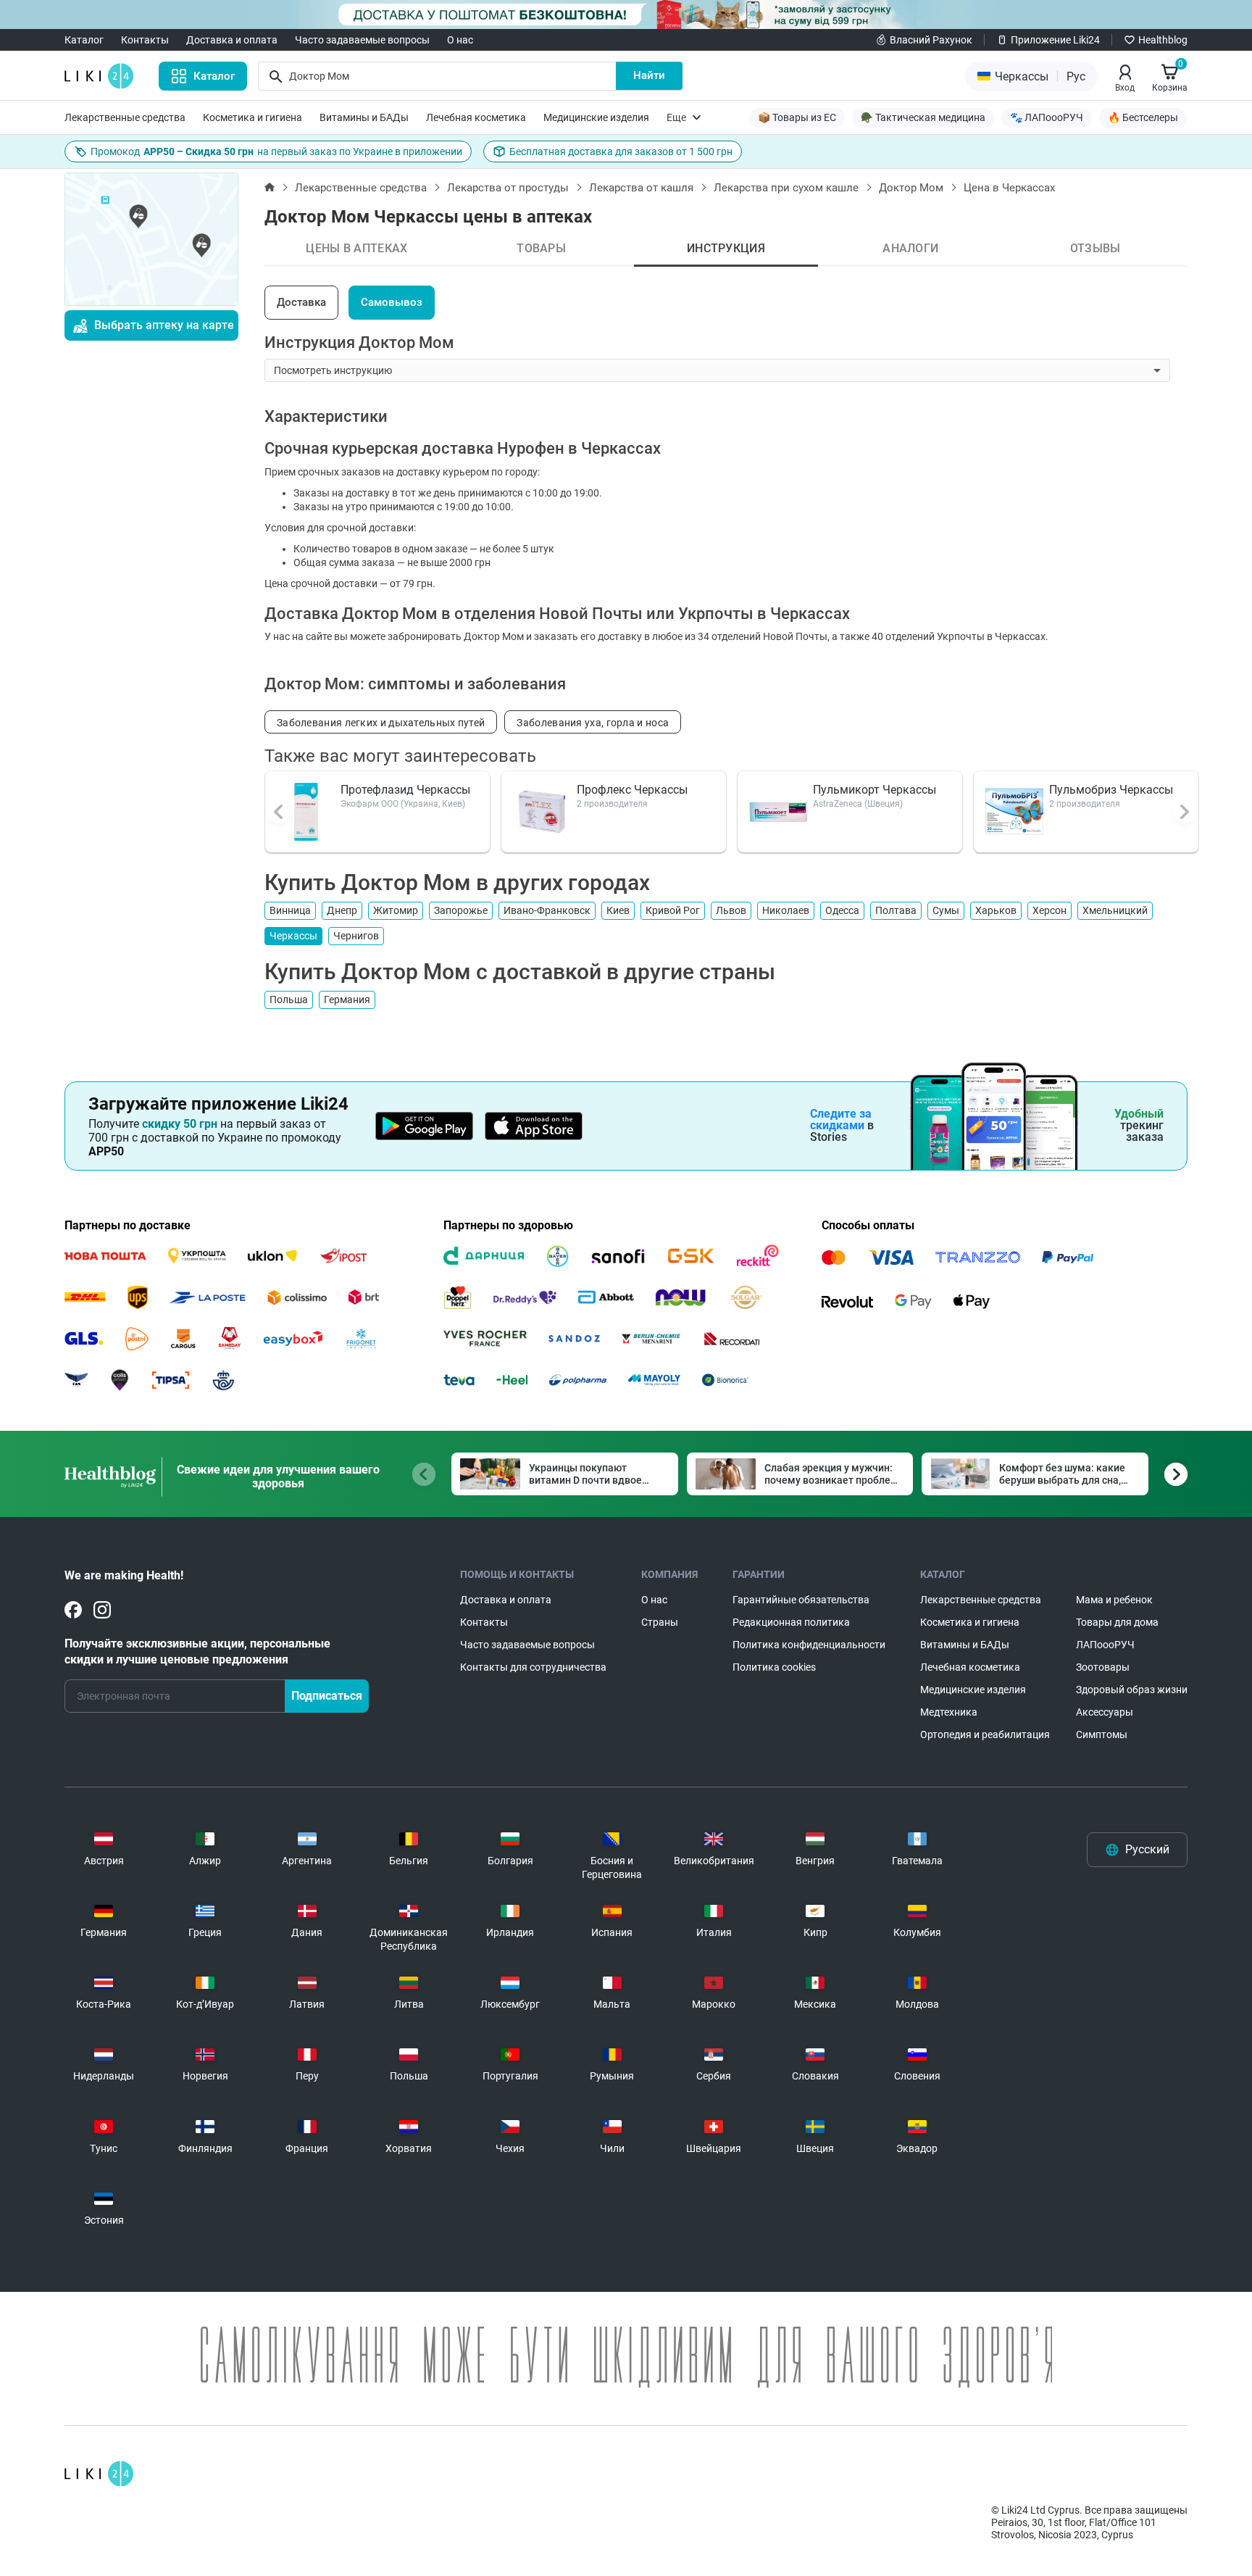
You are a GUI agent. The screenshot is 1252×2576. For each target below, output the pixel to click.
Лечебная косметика (476, 117)
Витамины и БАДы (364, 117)
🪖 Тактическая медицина (923, 117)
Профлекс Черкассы (632, 790)
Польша (289, 1000)
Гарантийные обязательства (801, 1600)
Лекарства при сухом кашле (786, 188)
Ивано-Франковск (547, 910)
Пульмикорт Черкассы (875, 790)
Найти (649, 75)
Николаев (786, 910)
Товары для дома (1117, 1622)
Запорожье (461, 910)
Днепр (342, 910)
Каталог (84, 40)
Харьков (996, 910)
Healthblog (1163, 40)
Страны (660, 1622)
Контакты (145, 40)
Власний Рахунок (931, 40)
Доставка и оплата (232, 40)
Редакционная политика (791, 1622)
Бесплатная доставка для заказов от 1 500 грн (621, 151)
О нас (460, 40)
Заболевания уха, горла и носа (593, 723)
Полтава (896, 910)
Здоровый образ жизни (1132, 1690)
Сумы (946, 910)
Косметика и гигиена (253, 117)
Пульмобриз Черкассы (1111, 790)
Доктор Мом (911, 188)
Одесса (842, 910)
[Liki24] (99, 2474)
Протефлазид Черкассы (405, 790)
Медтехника (949, 1712)
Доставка (301, 302)
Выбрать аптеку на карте (164, 325)
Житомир (396, 910)
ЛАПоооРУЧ (1105, 1645)
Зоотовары (1103, 1667)
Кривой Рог (673, 910)
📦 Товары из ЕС (797, 117)
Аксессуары (1105, 1712)
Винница (290, 910)
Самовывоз (392, 302)
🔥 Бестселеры (1143, 117)
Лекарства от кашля (641, 188)
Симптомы (1102, 1734)
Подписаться (327, 1696)
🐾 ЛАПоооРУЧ (1047, 117)
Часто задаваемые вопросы (362, 40)
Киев (618, 910)
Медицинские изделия (596, 117)
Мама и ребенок (1114, 1600)
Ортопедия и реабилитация (985, 1734)
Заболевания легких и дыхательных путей (381, 723)
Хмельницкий (1115, 910)
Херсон (1049, 910)
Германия (347, 1000)
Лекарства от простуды (508, 188)
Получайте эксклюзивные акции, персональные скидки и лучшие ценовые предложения (197, 1651)
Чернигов (356, 936)
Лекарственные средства (125, 117)
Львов (731, 910)
